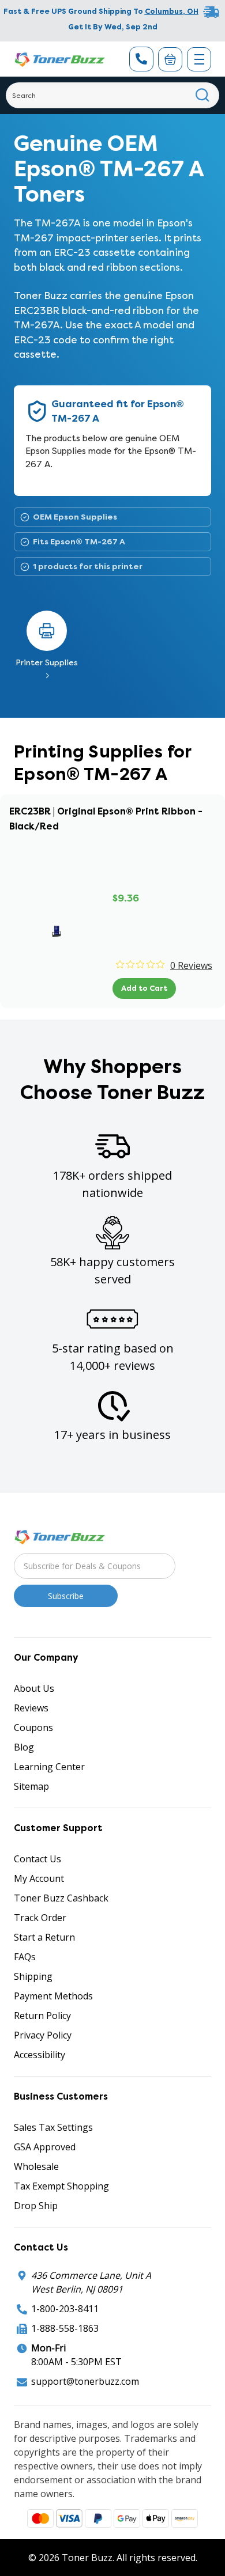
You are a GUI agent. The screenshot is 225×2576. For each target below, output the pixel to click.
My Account (39, 1878)
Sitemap (31, 1786)
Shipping (33, 1976)
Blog (24, 1747)
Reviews (31, 1708)
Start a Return (44, 1937)
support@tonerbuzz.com (85, 2381)
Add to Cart (144, 988)
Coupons (33, 1728)
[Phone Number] (141, 59)
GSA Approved (45, 2147)
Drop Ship (36, 2206)
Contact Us (37, 1859)
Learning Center (49, 1767)
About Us (34, 1688)
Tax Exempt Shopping (61, 2186)
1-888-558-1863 (65, 2328)
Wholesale (36, 2166)
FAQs (25, 1957)
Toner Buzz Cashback (61, 1898)
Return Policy (42, 2016)
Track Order (40, 1918)
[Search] (203, 95)
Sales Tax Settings (53, 2127)
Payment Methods (53, 1996)
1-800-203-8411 (65, 2309)
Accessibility (40, 2055)
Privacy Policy (43, 2035)
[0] (170, 59)
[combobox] (112, 95)
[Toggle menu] (199, 59)
